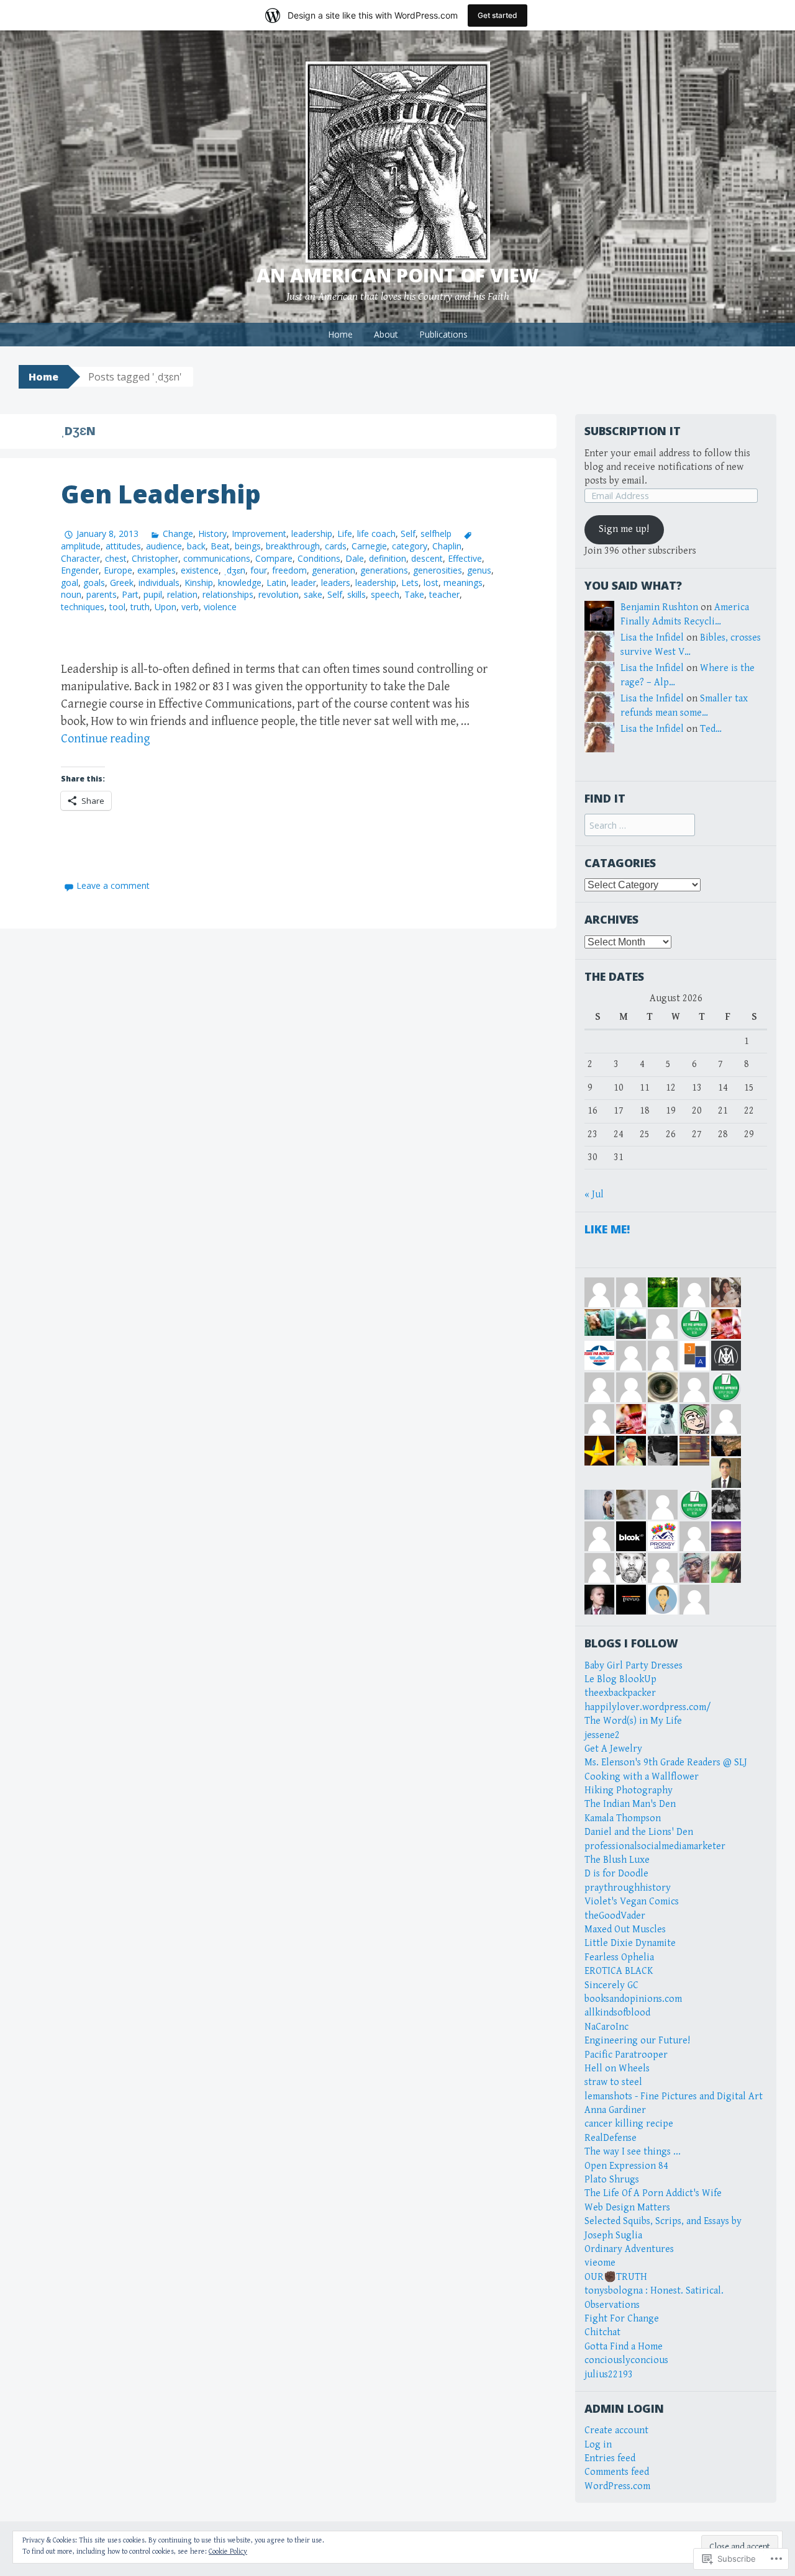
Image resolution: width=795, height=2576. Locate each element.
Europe (118, 570)
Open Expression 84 (626, 2166)
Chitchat (602, 2332)
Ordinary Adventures (629, 2249)
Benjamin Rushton (659, 607)
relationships (228, 594)
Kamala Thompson (623, 1818)
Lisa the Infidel (652, 638)
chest (116, 558)
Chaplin (447, 546)
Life (345, 534)
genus (479, 570)
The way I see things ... (633, 2152)
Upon (166, 607)
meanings (463, 583)
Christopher (155, 558)
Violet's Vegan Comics (632, 1902)
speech (385, 594)
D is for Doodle (616, 1874)
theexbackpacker (620, 1693)
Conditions (319, 558)
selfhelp (436, 534)
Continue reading (106, 739)
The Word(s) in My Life (633, 1721)
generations (384, 570)
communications (217, 558)
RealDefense (611, 2138)
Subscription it (633, 431)
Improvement (259, 534)
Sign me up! (624, 529)
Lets (410, 583)
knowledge (240, 583)
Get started (497, 15)
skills (357, 594)
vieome (600, 2263)
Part (130, 594)
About (386, 334)
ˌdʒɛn (234, 570)
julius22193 (609, 2375)
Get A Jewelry (613, 1749)
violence (220, 607)
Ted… (711, 729)
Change (178, 534)
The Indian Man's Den (630, 1804)
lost (431, 583)
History (212, 534)
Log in (598, 2445)
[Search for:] (640, 826)
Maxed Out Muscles (625, 1930)
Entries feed (610, 2458)
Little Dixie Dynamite (630, 1943)
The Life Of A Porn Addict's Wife (653, 2193)
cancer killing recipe (629, 2124)
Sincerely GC (611, 1985)
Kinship (199, 583)
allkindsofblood (617, 2013)
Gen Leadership (161, 494)
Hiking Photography (629, 1790)
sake (313, 594)
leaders (336, 583)
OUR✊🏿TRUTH (616, 2277)
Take (414, 594)
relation (182, 594)
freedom (289, 570)
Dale (355, 558)
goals (94, 583)
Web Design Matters (627, 2208)
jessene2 (602, 1735)
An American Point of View (397, 275)
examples (157, 570)
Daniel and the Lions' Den (639, 1832)
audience (164, 546)
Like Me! (607, 1229)
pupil (153, 594)
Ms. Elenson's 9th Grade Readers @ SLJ (666, 1763)
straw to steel (613, 2082)
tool (117, 607)
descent (427, 558)
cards (336, 546)
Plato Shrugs (612, 2180)
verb (190, 607)
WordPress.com (617, 2486)
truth (140, 607)
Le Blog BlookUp (620, 1679)
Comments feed (617, 2472)
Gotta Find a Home (624, 2347)
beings (248, 546)
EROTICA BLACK (619, 1971)
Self (408, 534)
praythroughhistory (628, 1888)
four (259, 570)
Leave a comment (113, 885)
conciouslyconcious (626, 2360)
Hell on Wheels (617, 2069)
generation (334, 570)
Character (80, 558)
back (196, 546)
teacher (444, 594)
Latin (276, 583)
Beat (220, 546)
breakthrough (293, 546)
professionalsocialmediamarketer (655, 1846)
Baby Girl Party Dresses (634, 1666)
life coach (376, 534)
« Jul (594, 1195)
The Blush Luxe (617, 1860)
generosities (438, 570)
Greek (122, 583)
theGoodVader (615, 1916)
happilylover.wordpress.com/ (648, 1707)
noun (71, 594)
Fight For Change (622, 2319)
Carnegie (369, 546)
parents (102, 594)
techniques (83, 607)
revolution (279, 594)
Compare (274, 558)
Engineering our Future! (637, 2041)
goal (70, 583)
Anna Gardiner (615, 2110)
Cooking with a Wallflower (642, 1777)
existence (200, 570)
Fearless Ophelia (619, 1957)
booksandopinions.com (633, 1999)
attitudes (123, 546)
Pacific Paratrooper (626, 2055)
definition (388, 558)
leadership (312, 534)
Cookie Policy (228, 2551)
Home (340, 334)
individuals (159, 583)
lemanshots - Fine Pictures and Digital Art (674, 2096)
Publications (443, 334)
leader (304, 583)
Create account (616, 2430)
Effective (465, 558)
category (410, 546)
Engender (80, 570)
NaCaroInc (606, 2027)
